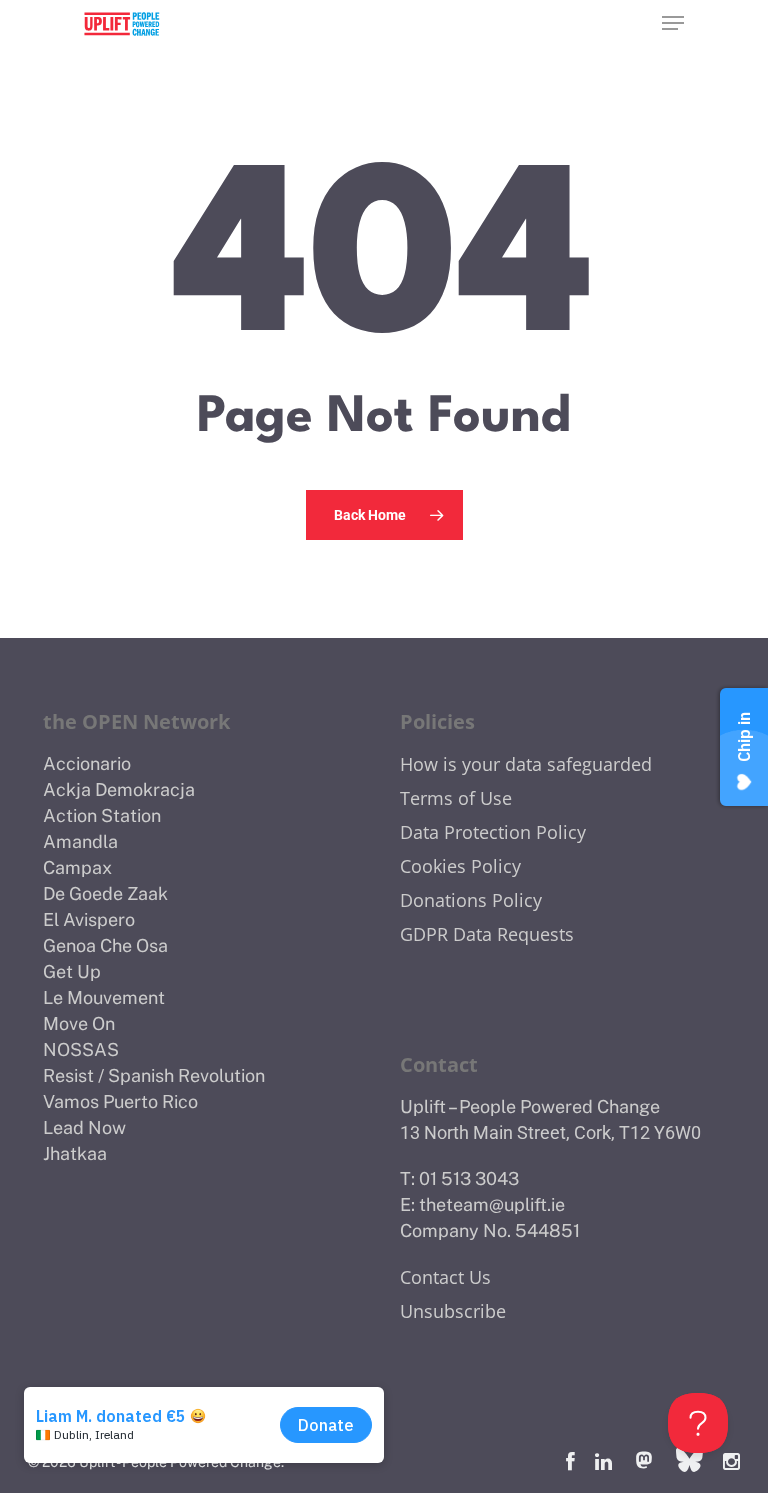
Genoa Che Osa (105, 945)
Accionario (87, 763)
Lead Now (84, 1127)
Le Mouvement (104, 997)
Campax (77, 867)
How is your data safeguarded (526, 764)
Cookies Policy (460, 866)
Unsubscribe (453, 1311)
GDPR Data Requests (487, 934)
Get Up (72, 971)
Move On (79, 1023)
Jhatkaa (75, 1153)
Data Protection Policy (493, 832)
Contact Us (445, 1277)
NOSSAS (81, 1049)
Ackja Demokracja (119, 789)
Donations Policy (471, 900)
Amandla (80, 841)
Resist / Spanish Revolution (154, 1075)
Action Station (102, 815)
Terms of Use (456, 798)
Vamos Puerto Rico (120, 1101)
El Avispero (89, 919)
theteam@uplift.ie (492, 1204)
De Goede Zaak (105, 893)
